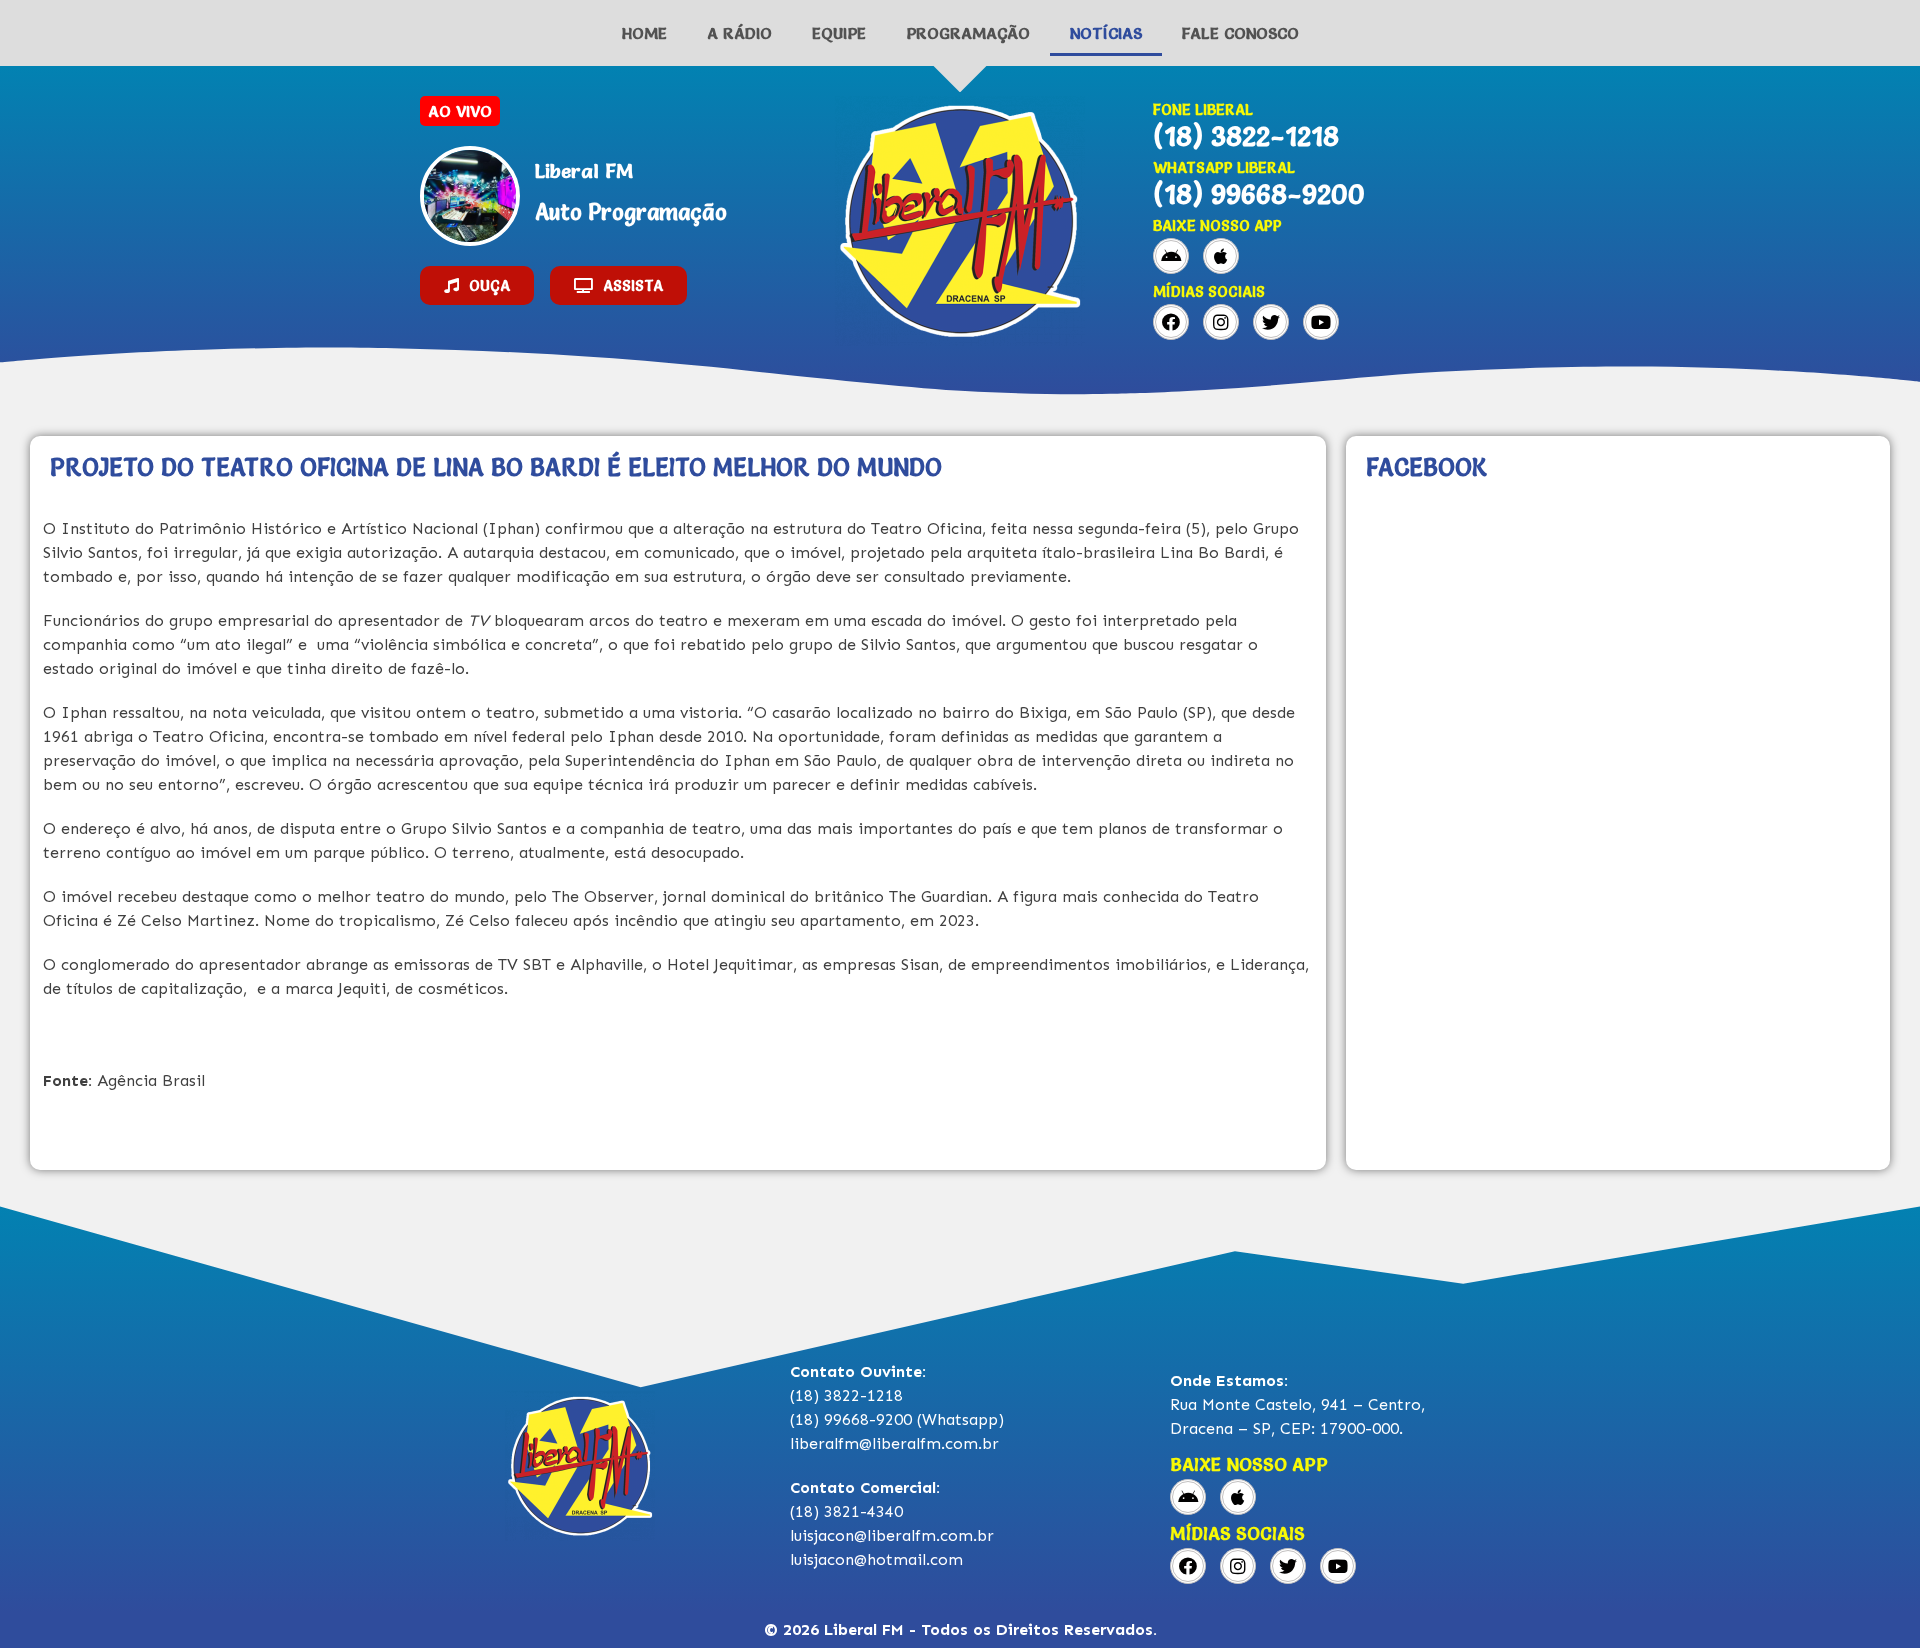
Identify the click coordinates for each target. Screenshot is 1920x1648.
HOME (644, 33)
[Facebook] (1171, 322)
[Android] (1171, 256)
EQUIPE (839, 33)
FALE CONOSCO (1240, 33)
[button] (477, 285)
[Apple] (1221, 256)
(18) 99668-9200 (1259, 194)
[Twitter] (1271, 322)
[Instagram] (1221, 322)
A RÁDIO (739, 33)
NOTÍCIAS (1106, 33)
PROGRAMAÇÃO (968, 33)
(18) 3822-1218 (1246, 136)
